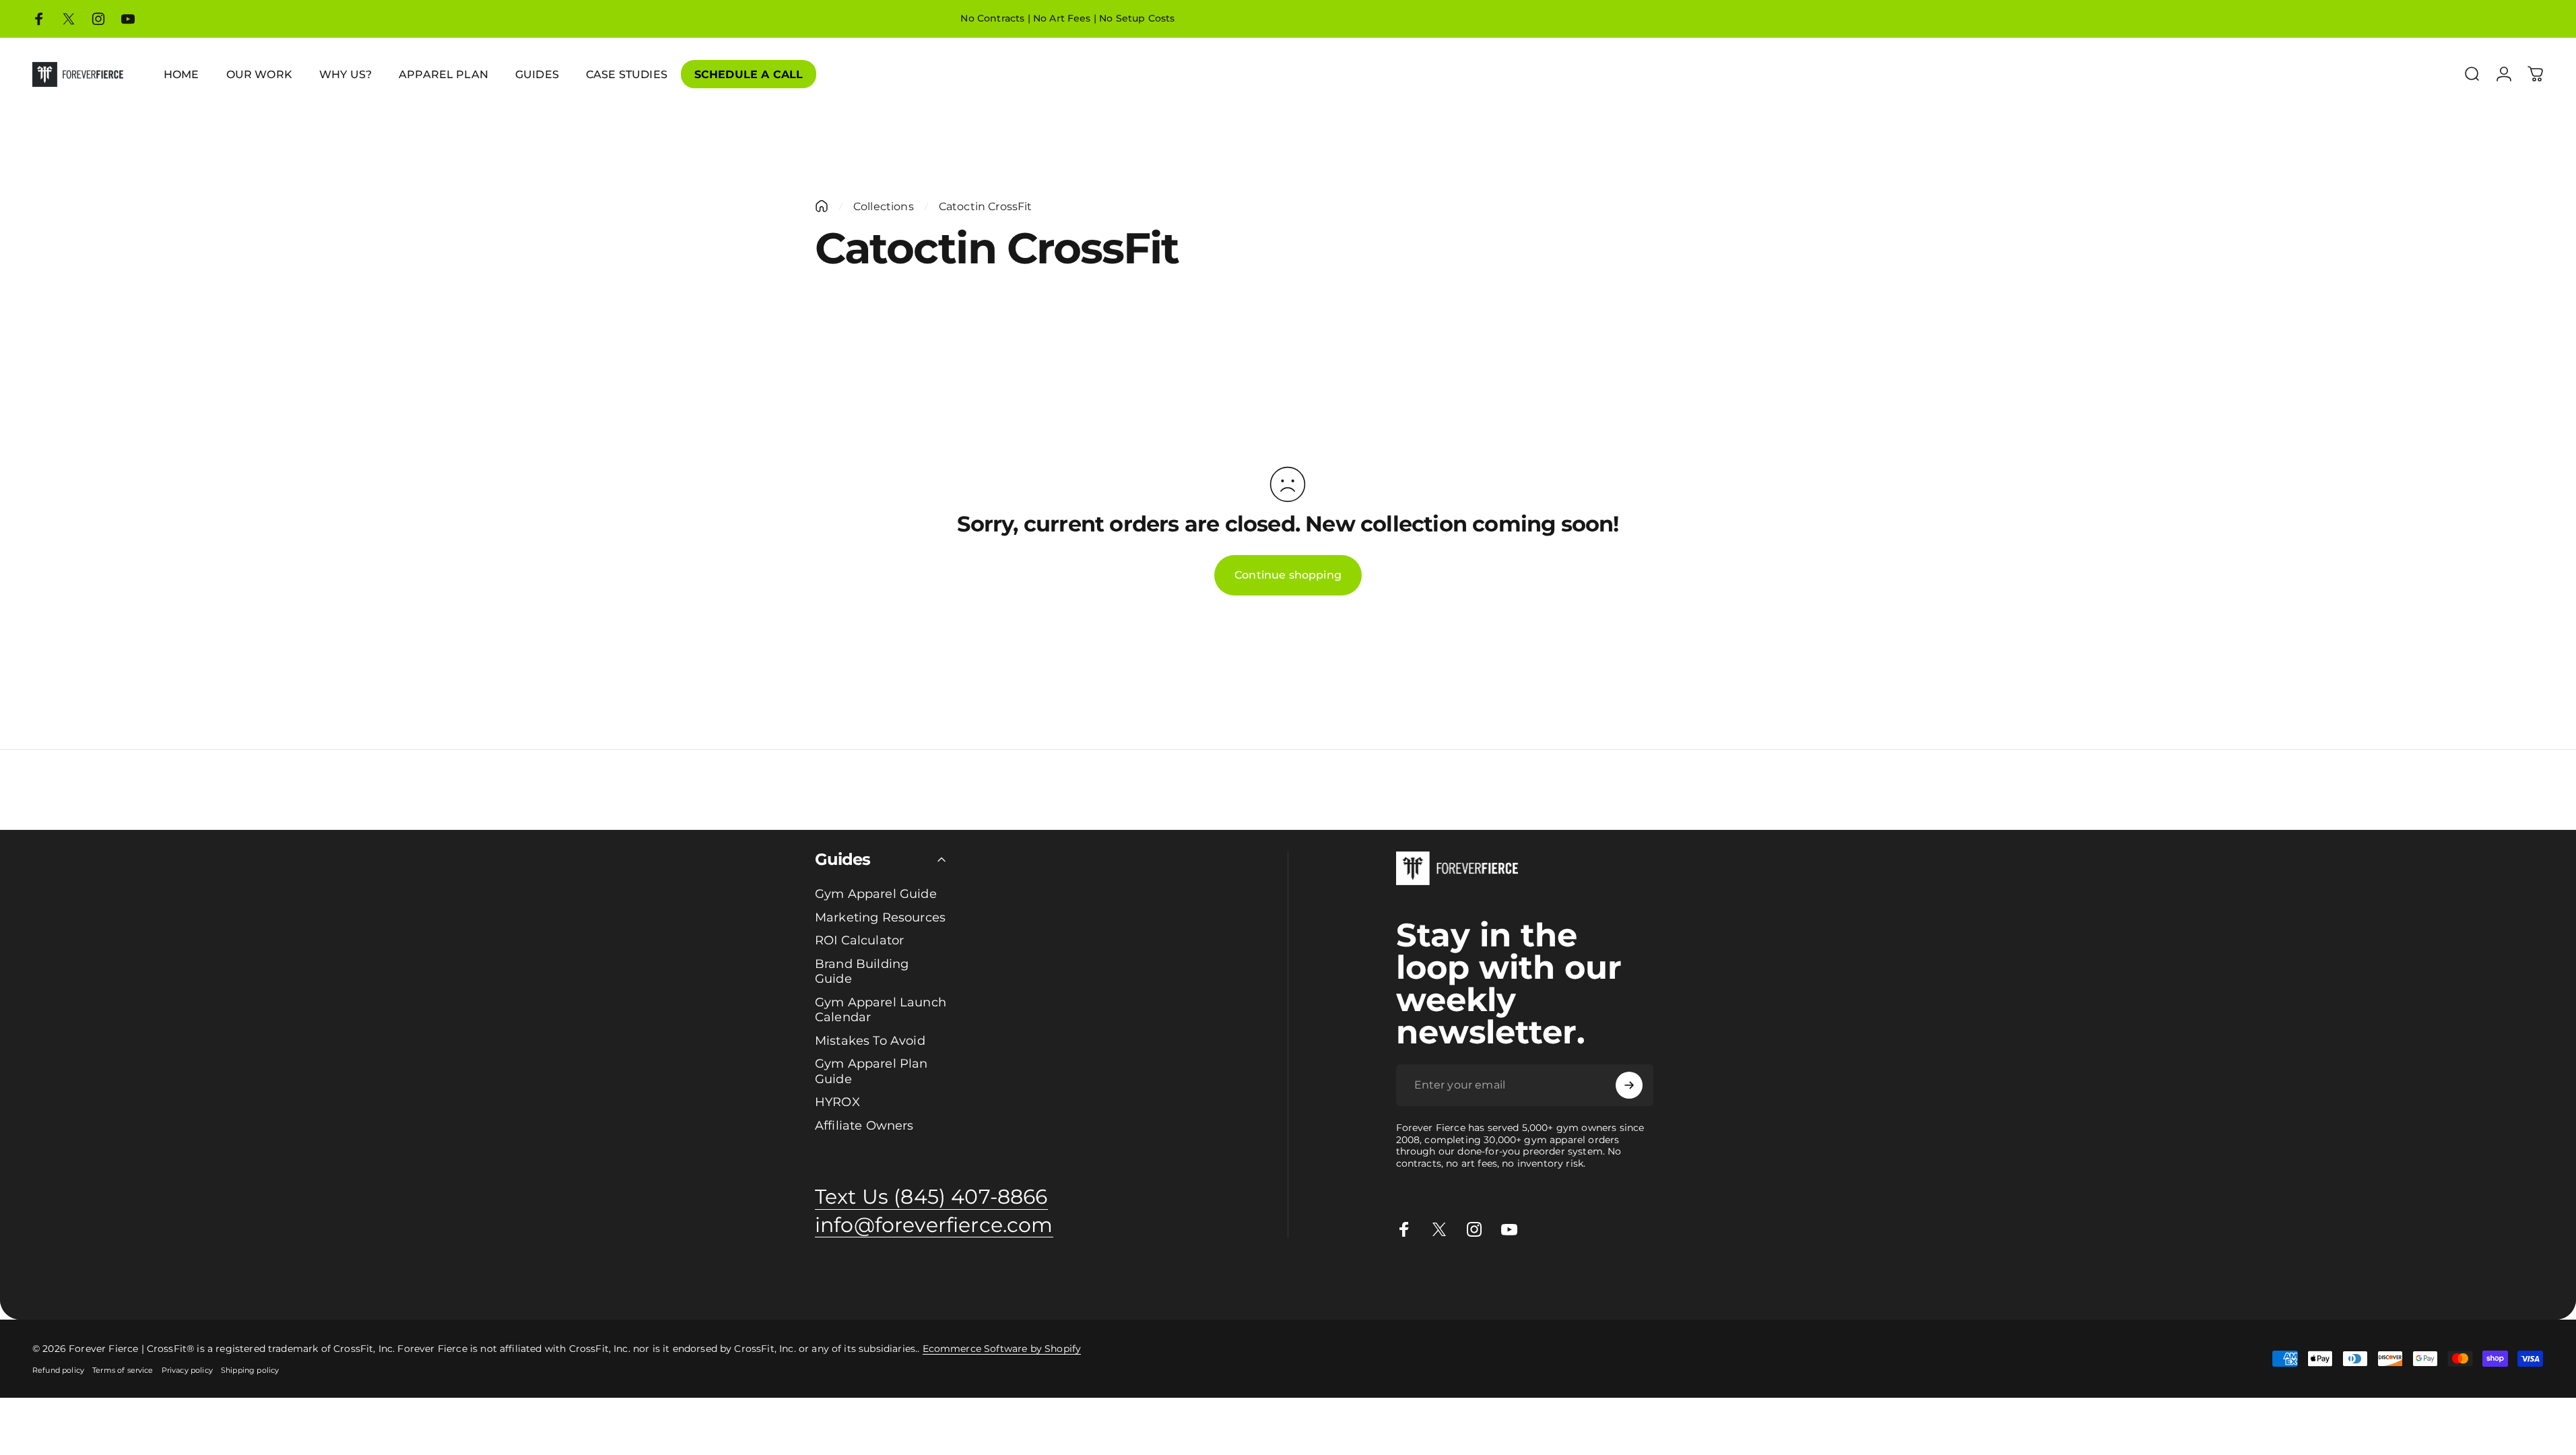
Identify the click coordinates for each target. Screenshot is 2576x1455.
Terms (1036, 1279)
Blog (906, 1279)
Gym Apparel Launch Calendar (881, 1010)
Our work (570, 1279)
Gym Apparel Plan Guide (871, 1071)
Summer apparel (694, 1279)
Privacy (1003, 1279)
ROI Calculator (859, 940)
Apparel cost (123, 1279)
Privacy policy (187, 1370)
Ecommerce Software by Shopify (1002, 1349)
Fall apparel (762, 1279)
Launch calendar (325, 1279)
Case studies (864, 1279)
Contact (936, 1279)
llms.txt (1093, 1279)
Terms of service (123, 1370)
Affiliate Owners (864, 1126)
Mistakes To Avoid (870, 1041)
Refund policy (58, 1370)
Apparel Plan (184, 1279)
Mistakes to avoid (406, 1279)
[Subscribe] (1629, 1085)
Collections (884, 206)
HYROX (837, 1102)
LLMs (1063, 1279)
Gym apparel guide (46, 1279)
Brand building (250, 1279)
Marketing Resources (880, 917)
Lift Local (812, 1279)
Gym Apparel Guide (876, 894)
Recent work (623, 1279)
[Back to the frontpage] (822, 206)
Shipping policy (250, 1370)
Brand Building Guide (862, 972)
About (971, 1279)
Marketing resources (498, 1279)
